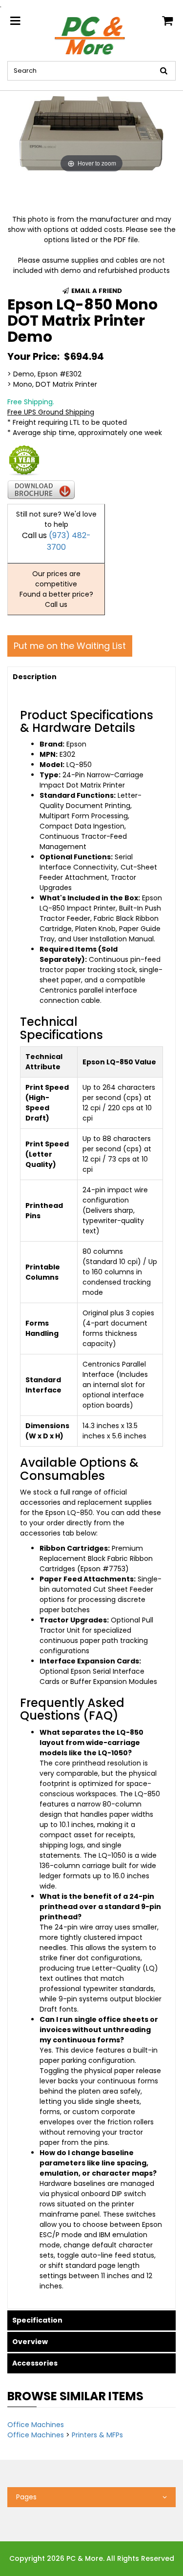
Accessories (35, 2363)
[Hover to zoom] (91, 132)
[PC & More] (91, 35)
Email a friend (96, 291)
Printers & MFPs (97, 2435)
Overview (30, 2342)
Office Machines (36, 2425)
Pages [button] (26, 2497)
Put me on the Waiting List (70, 646)
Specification (37, 2320)
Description (35, 677)
